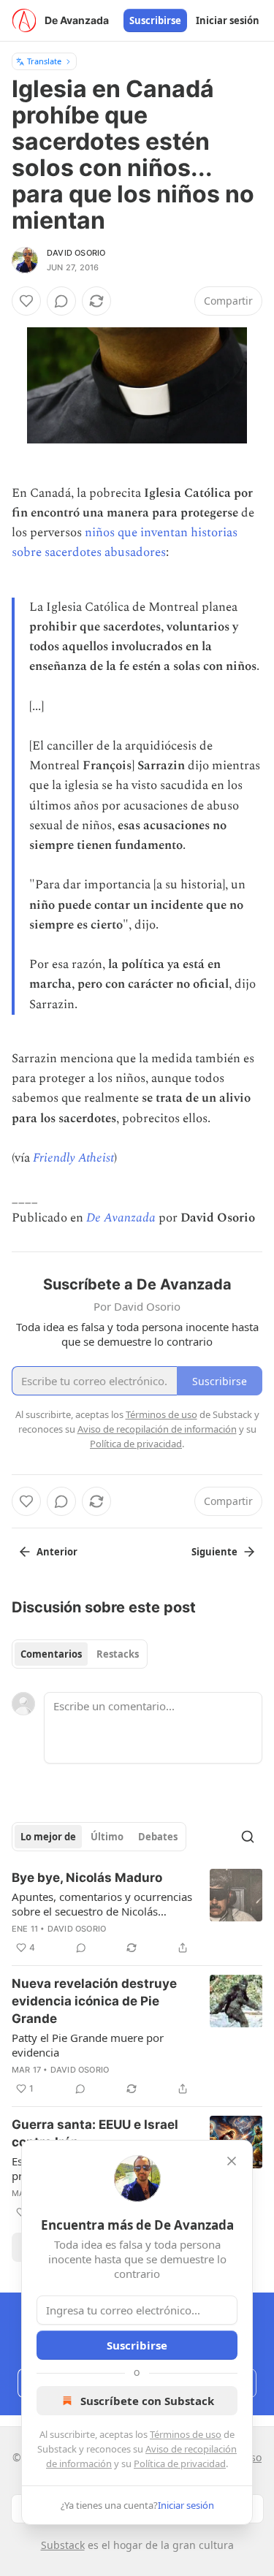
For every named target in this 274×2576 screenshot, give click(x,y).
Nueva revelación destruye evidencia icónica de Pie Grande (94, 2001)
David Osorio (76, 253)
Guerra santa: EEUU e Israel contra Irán (95, 2133)
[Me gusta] (26, 301)
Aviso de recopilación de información (157, 1429)
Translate (44, 61)
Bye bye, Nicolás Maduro (87, 1878)
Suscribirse (155, 20)
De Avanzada (121, 1218)
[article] (137, 1913)
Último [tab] (107, 1837)
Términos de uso (186, 2434)
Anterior (57, 1552)
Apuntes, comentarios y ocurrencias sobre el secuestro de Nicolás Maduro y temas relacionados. (102, 1904)
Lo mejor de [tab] (48, 1837)
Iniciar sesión (228, 20)
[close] (232, 2161)
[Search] (248, 1837)
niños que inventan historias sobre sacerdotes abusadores (125, 542)
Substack (63, 2545)
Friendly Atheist (73, 1158)
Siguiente (214, 1552)
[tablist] (80, 1654)
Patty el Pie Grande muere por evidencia (88, 2045)
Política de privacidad (180, 2463)
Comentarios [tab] (51, 1654)
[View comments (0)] (61, 301)
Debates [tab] (158, 1837)
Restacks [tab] (118, 1654)
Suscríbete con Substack (147, 2401)
